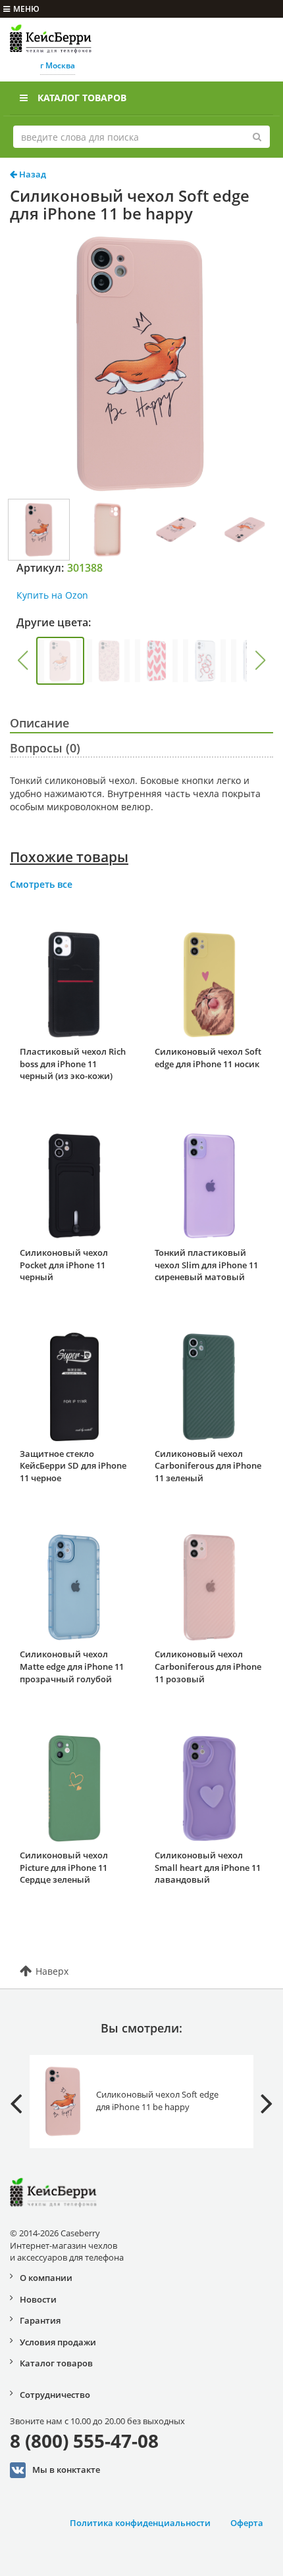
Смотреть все (41, 884)
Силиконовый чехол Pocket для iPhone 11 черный (64, 1265)
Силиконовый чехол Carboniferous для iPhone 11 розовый (208, 1666)
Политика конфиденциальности (140, 2523)
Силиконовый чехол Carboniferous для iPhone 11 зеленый (208, 1466)
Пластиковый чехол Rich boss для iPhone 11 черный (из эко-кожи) (73, 1064)
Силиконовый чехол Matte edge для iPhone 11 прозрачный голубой (72, 1666)
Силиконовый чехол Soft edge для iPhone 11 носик (208, 1058)
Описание (39, 723)
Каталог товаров (82, 98)
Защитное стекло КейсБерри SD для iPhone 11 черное (73, 1466)
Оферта (247, 2523)
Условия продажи (58, 2342)
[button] (22, 660)
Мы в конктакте (66, 2469)
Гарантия (40, 2320)
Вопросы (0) (45, 748)
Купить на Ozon (52, 595)
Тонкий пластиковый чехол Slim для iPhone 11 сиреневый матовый (206, 1265)
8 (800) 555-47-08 (84, 2441)
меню (26, 9)
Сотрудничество (55, 2395)
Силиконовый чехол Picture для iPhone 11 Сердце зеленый (64, 1867)
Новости (38, 2299)
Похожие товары (69, 857)
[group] (60, 661)
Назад (32, 174)
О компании (46, 2278)
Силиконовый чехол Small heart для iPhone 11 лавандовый (208, 1867)
